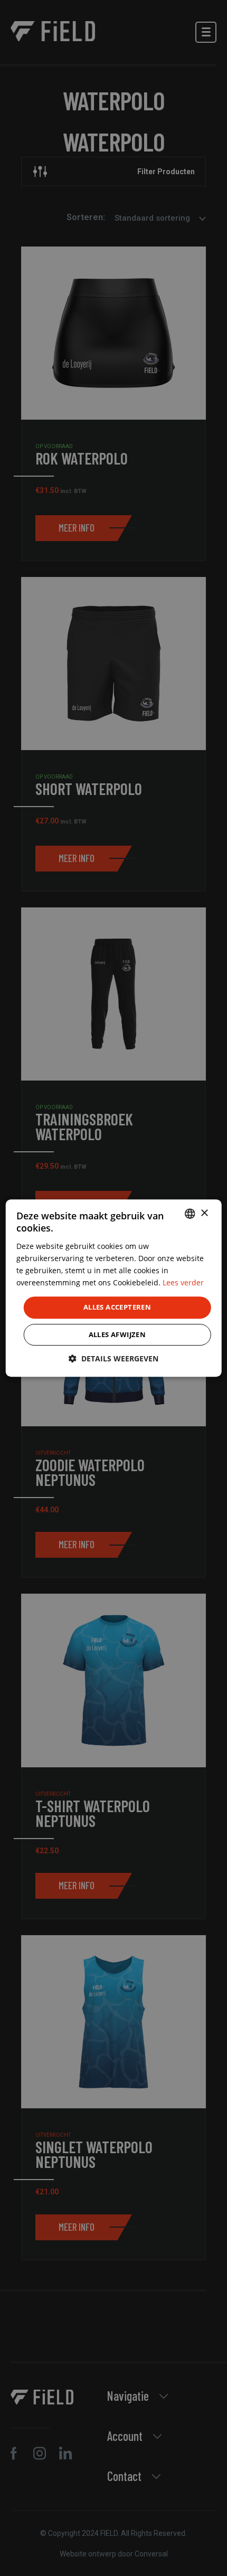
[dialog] (114, 1288)
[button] (113, 1358)
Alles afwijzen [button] (117, 1334)
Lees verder (183, 1282)
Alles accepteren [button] (117, 1307)
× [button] (204, 1213)
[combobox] (190, 1214)
